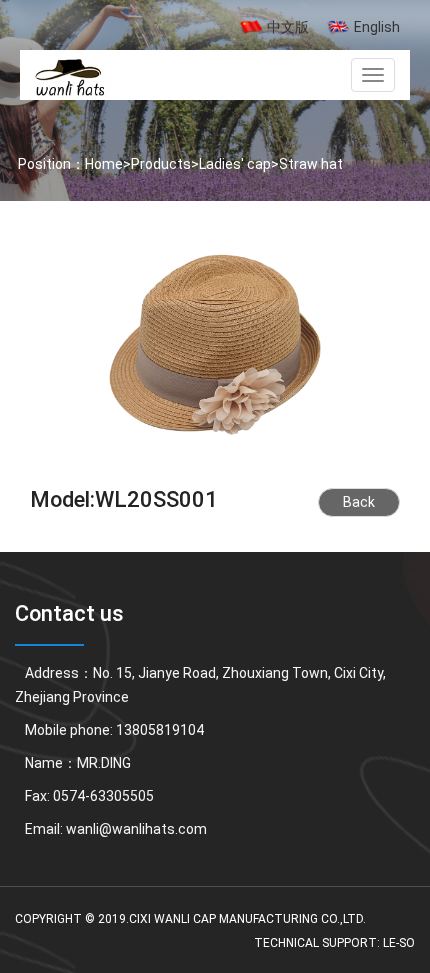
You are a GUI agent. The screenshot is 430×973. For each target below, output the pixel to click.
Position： (50, 164)
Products (161, 164)
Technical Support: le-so (334, 943)
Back (359, 502)
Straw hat (311, 164)
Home (104, 164)
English (377, 27)
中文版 (288, 27)
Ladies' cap (235, 164)
